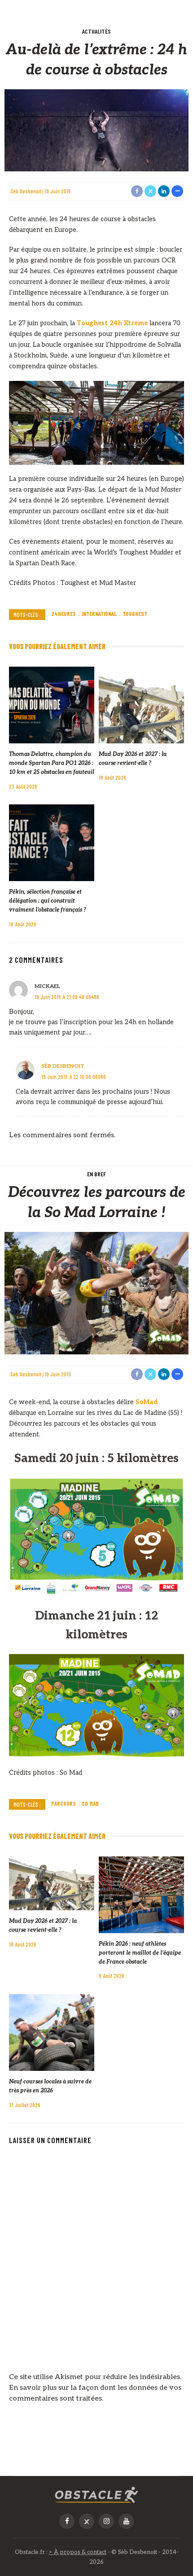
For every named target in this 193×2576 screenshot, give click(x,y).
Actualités (96, 31)
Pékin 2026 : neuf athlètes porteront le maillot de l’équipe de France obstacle (140, 1953)
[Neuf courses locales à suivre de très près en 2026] (52, 2032)
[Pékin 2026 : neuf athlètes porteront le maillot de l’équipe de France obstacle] (141, 1894)
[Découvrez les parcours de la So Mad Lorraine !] (96, 1293)
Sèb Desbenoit (26, 191)
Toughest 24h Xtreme (112, 323)
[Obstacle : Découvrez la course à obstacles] (96, 2495)
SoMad (147, 1402)
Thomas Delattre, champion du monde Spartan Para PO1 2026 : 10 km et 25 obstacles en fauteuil (52, 763)
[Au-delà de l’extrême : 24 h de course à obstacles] (96, 130)
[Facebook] (67, 2521)
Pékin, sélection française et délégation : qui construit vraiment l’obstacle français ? (48, 901)
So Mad (90, 1803)
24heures (64, 614)
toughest (135, 614)
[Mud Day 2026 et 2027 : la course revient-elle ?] (141, 705)
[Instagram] (106, 2521)
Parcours (64, 1803)
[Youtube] (126, 2521)
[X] (87, 2521)
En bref (96, 1174)
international (99, 614)
